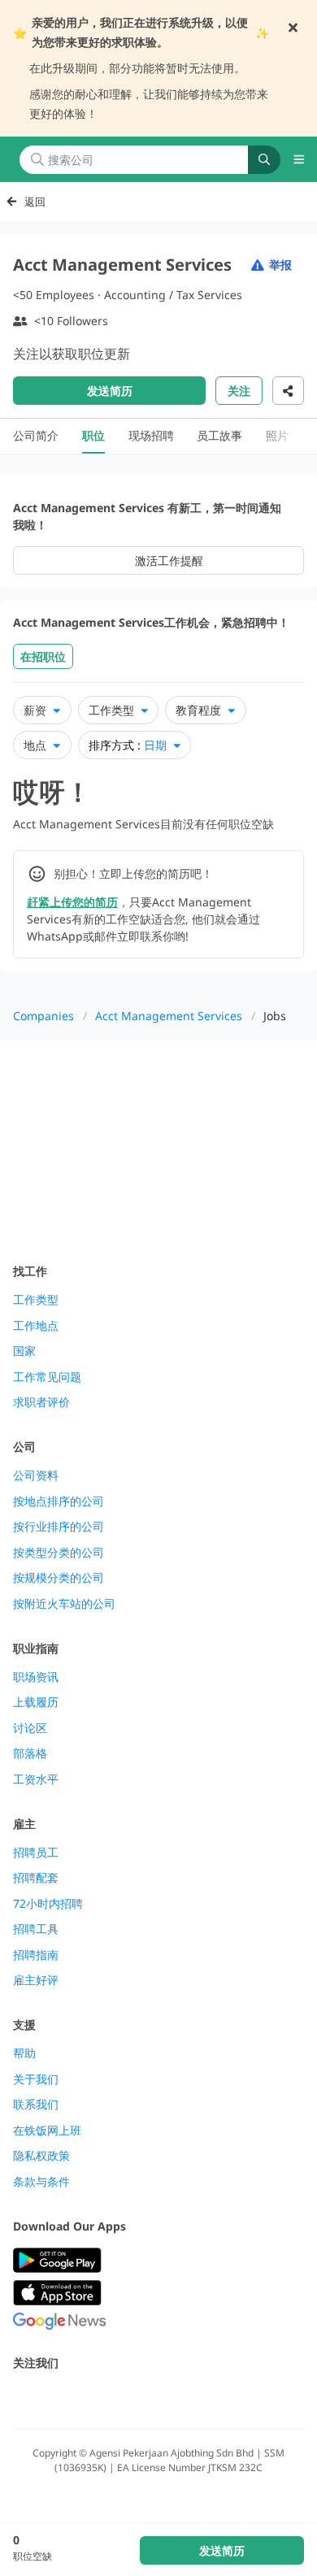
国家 (24, 1351)
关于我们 (36, 2079)
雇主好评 (36, 1980)
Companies (43, 1016)
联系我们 (36, 2105)
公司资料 (36, 1475)
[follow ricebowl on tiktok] (166, 2398)
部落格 (30, 1753)
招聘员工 (36, 1853)
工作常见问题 (47, 1377)
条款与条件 (41, 2182)
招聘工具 (36, 1929)
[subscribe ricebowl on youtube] (59, 2398)
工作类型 (36, 1300)
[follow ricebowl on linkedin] (130, 2398)
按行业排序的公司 (59, 1527)
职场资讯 (36, 1677)
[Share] (288, 391)
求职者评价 (41, 1402)
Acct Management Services (169, 1016)
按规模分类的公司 (59, 1578)
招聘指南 (36, 1955)
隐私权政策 (41, 2156)
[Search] (264, 160)
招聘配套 (36, 1878)
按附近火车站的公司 (64, 1604)
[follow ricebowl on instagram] (94, 2398)
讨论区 (30, 1728)
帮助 (24, 2053)
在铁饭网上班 (47, 2131)
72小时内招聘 (48, 1904)
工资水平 (36, 1779)
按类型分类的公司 (59, 1553)
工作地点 (36, 1326)
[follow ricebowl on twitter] (23, 2398)
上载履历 (36, 1702)
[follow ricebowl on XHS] (202, 2398)
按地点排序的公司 (59, 1501)
